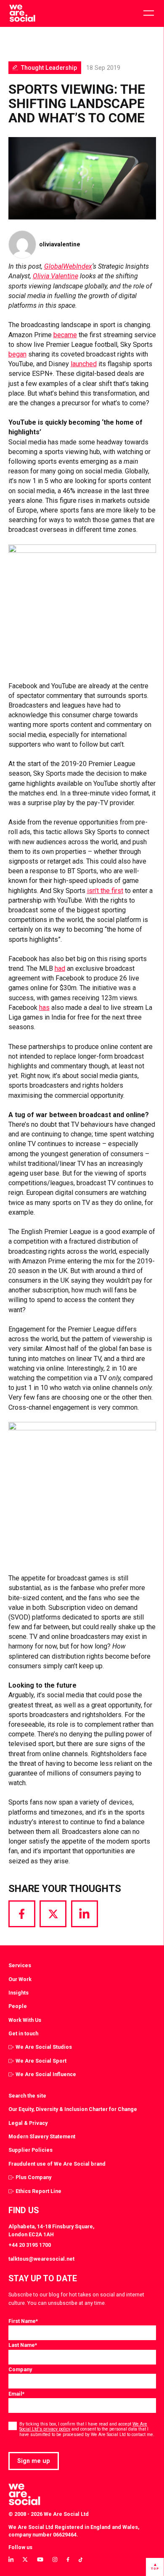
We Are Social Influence (46, 2074)
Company (20, 2369)
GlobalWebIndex (68, 266)
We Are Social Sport (41, 2061)
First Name (23, 2321)
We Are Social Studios (44, 2047)
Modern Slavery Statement (42, 2136)
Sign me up (34, 2461)
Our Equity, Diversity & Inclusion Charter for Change (73, 2109)
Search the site (27, 2096)
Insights (19, 1993)
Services (20, 1965)
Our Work (20, 1979)
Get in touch (23, 2033)
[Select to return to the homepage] (22, 13)
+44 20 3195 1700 (30, 2245)
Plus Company (33, 2177)
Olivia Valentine (56, 276)
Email (16, 2394)
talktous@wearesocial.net (41, 2259)
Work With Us (25, 2020)
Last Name (23, 2345)
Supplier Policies (30, 2150)
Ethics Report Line (38, 2191)
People (18, 2006)
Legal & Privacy (28, 2123)
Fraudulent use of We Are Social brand (57, 2164)
